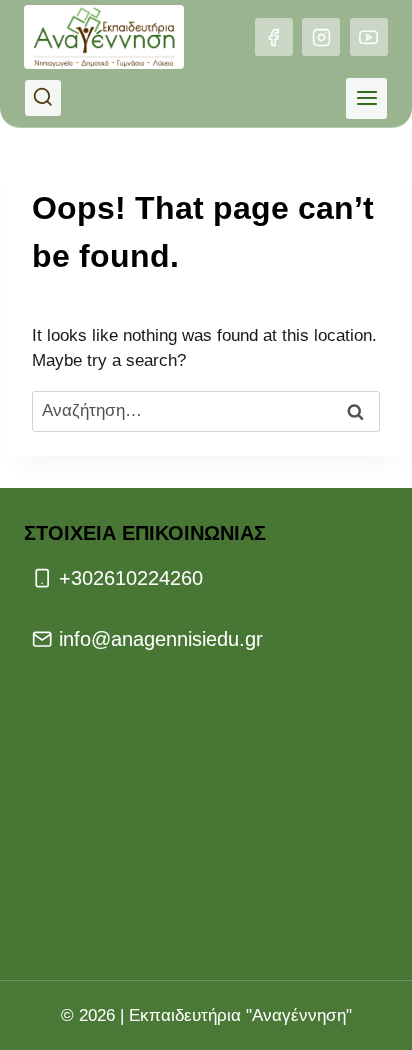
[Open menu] (366, 98)
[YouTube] (369, 37)
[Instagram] (321, 37)
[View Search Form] (43, 98)
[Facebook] (274, 37)
